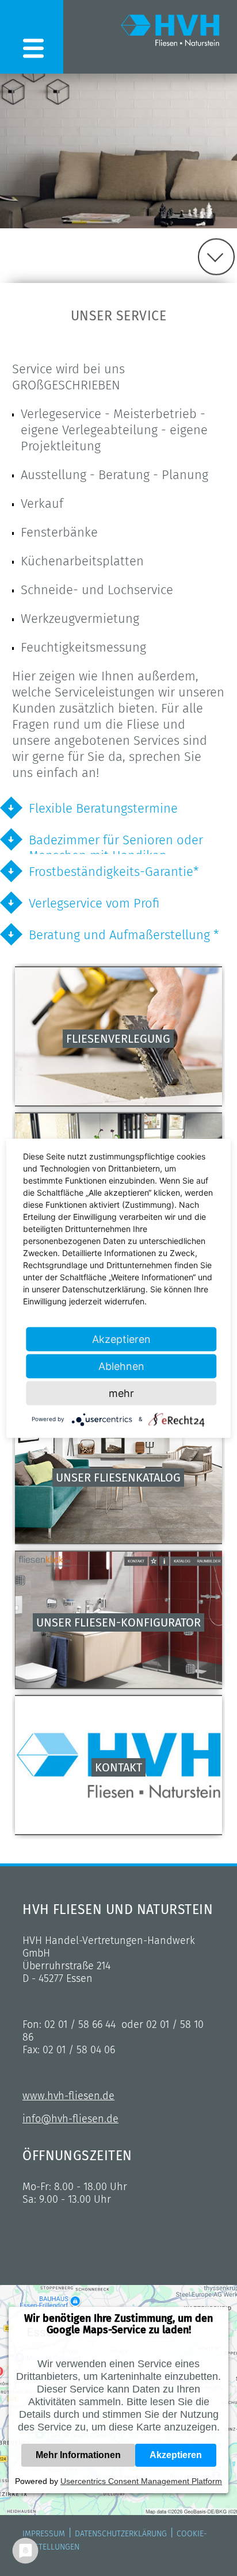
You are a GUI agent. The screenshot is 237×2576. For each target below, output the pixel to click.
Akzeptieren (176, 2455)
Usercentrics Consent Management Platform (141, 2481)
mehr (121, 1393)
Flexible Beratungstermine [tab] (103, 808)
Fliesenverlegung (118, 1039)
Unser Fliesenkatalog (118, 1478)
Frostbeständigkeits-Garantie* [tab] (114, 872)
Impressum (44, 2534)
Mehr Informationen (78, 2455)
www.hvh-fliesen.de (68, 2096)
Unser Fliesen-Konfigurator (118, 1622)
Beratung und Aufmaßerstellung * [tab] (124, 935)
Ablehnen (121, 1366)
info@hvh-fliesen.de (70, 2119)
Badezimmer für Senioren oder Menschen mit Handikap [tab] (116, 843)
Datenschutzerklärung (121, 2534)
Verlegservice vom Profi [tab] (94, 903)
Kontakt (118, 1767)
